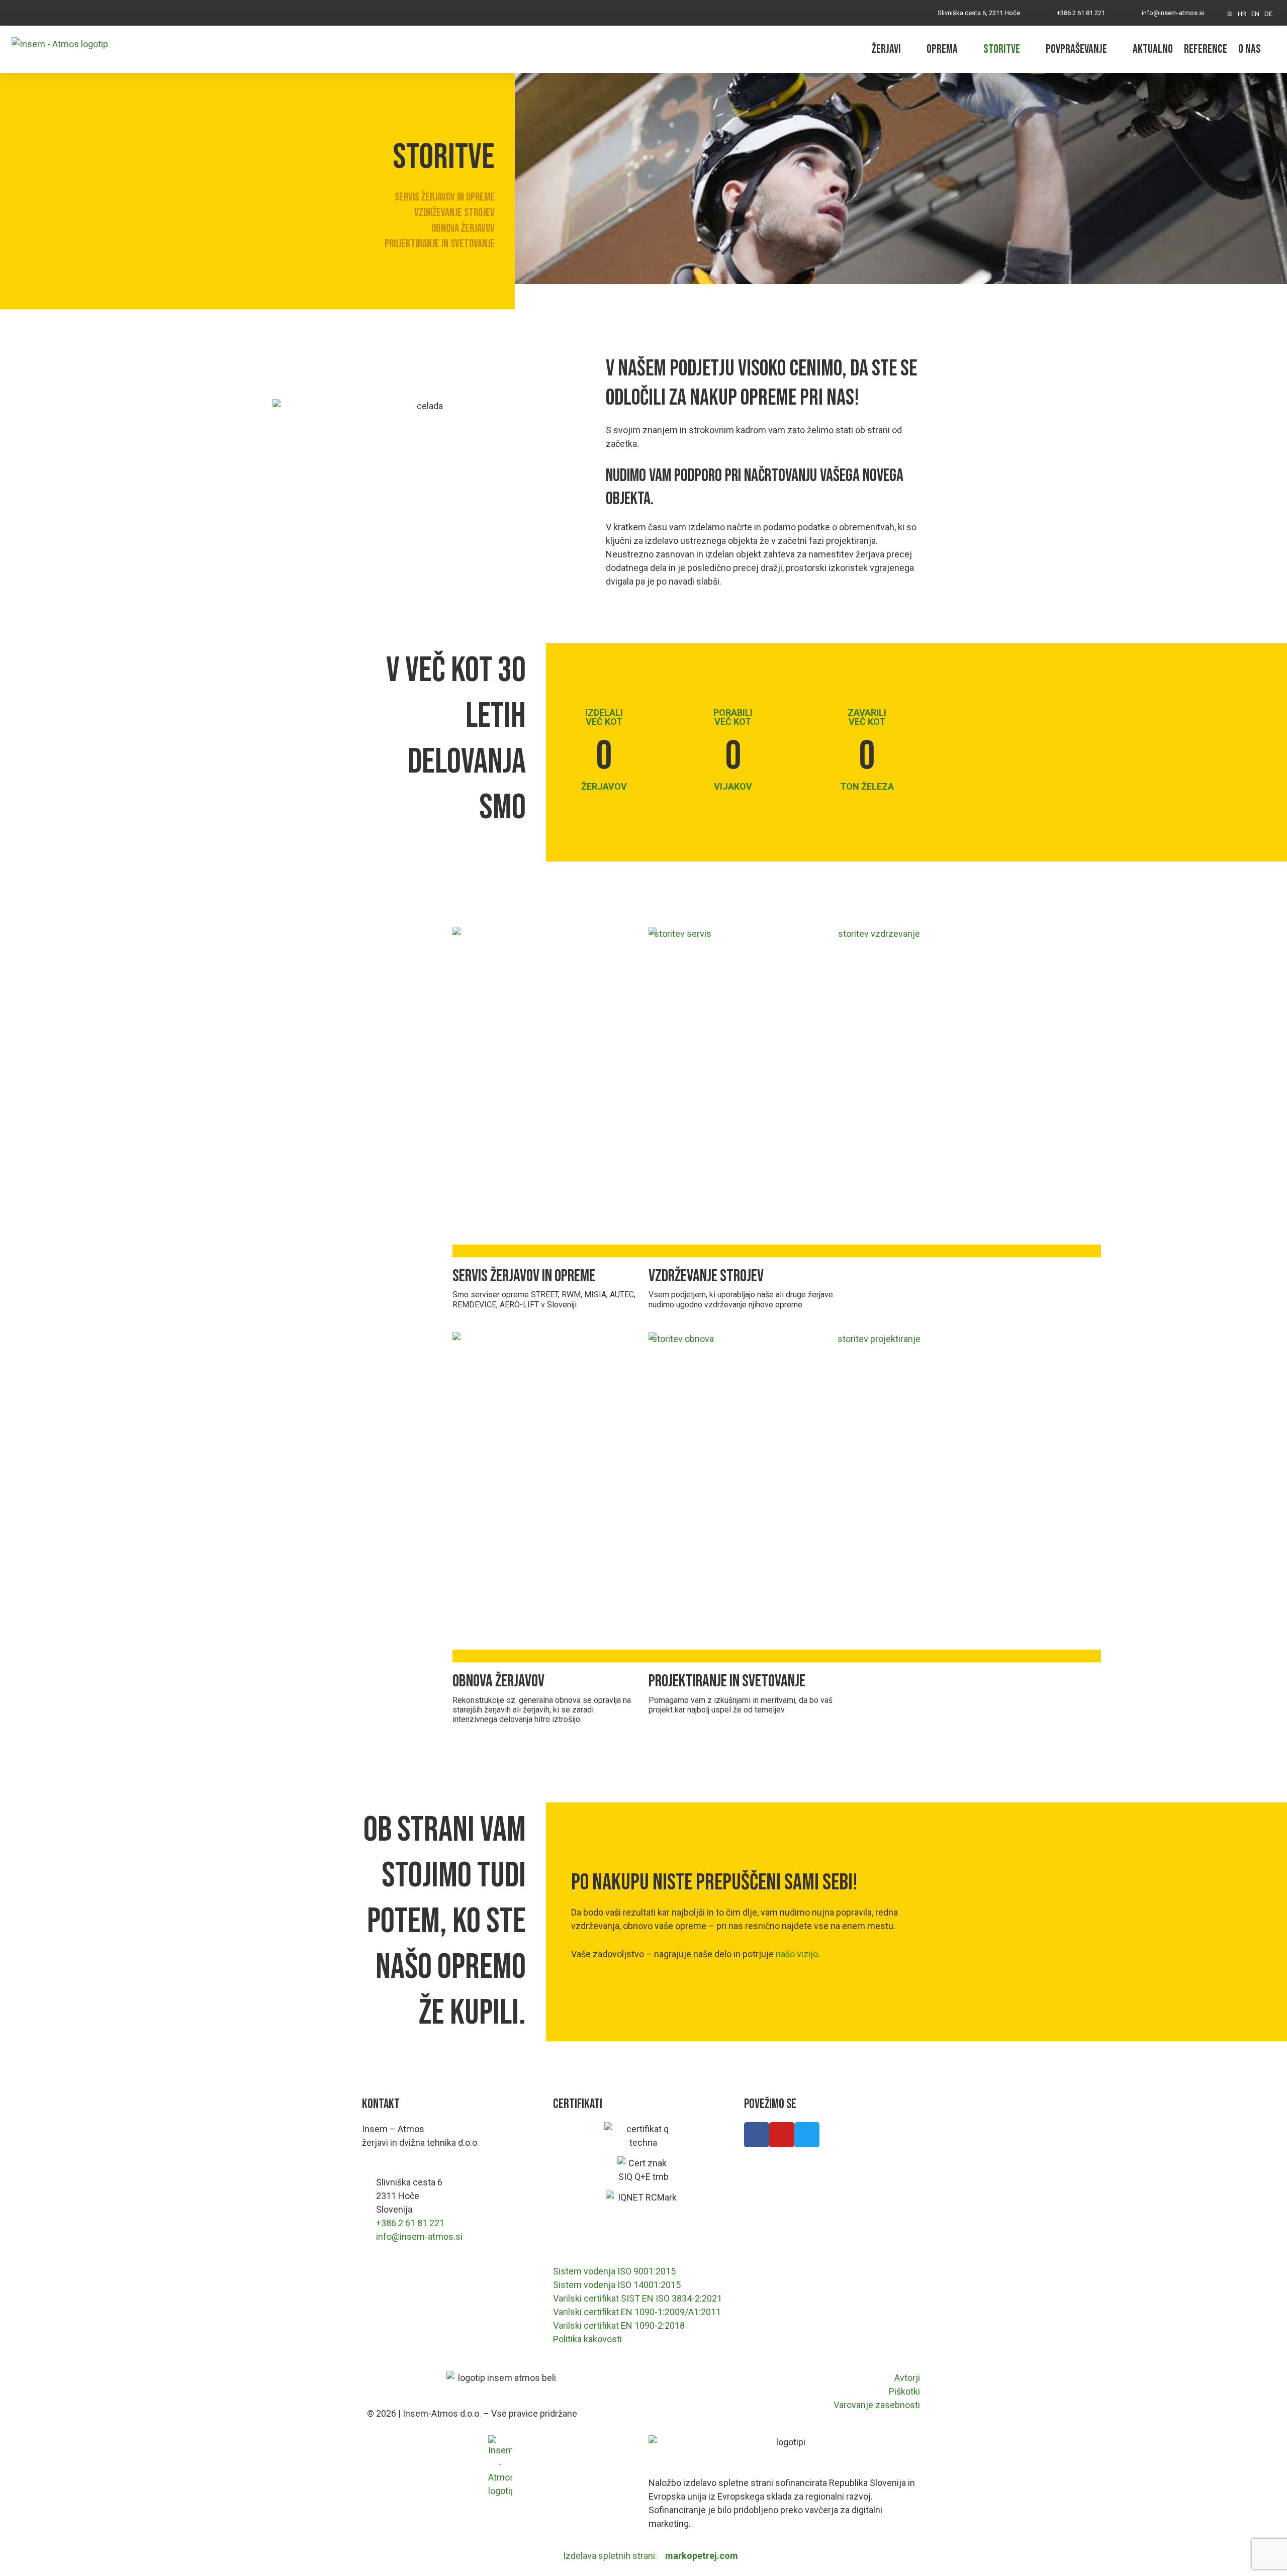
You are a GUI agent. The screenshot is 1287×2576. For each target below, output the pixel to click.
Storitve (1002, 49)
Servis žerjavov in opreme (445, 197)
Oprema (942, 49)
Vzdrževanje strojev (454, 213)
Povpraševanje (1076, 49)
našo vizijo (797, 1954)
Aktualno (1153, 49)
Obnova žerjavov (463, 228)
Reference (1206, 49)
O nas (1250, 49)
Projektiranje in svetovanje (440, 244)
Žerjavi (886, 49)
